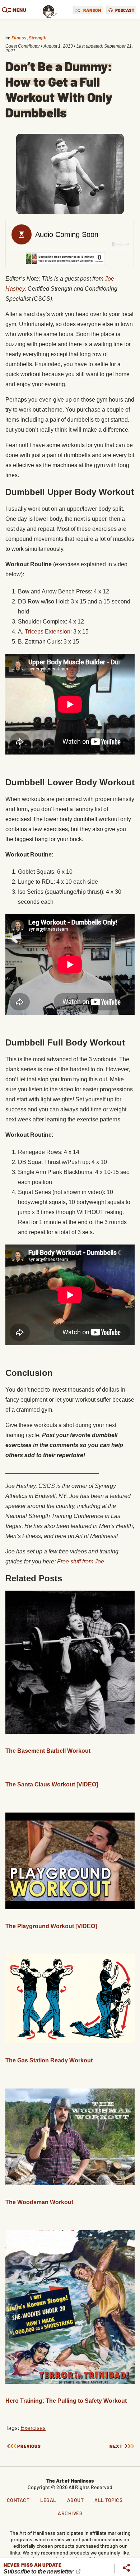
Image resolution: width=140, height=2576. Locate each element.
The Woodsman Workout (39, 2202)
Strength (38, 38)
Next (116, 2446)
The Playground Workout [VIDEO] (51, 1926)
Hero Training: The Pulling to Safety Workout (66, 2401)
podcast (125, 10)
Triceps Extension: (48, 632)
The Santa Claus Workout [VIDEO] (52, 1784)
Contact (18, 2500)
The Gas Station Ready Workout (49, 2060)
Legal (48, 2500)
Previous (29, 2446)
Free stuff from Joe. (81, 1561)
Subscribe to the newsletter (39, 2572)
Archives (70, 2513)
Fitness (19, 38)
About (76, 2500)
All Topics (108, 2500)
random (92, 10)
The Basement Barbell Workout (48, 1751)
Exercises (33, 2428)
